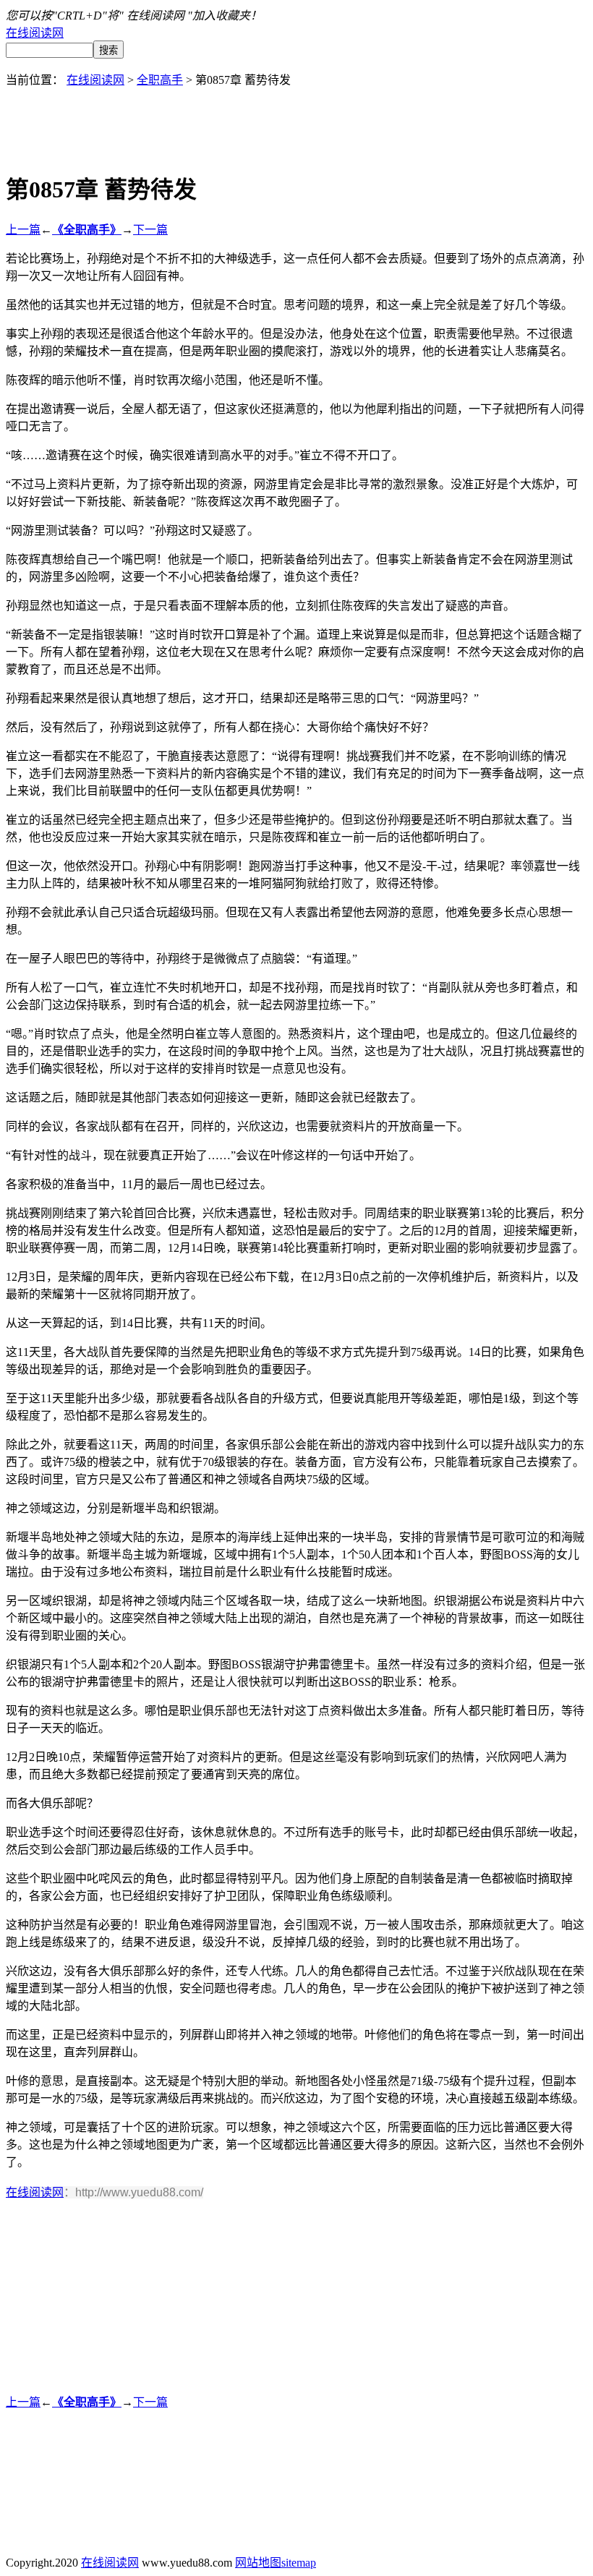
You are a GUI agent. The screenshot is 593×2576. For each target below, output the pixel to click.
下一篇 (150, 230)
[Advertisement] (296, 120)
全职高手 (160, 80)
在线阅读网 (35, 33)
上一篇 (23, 230)
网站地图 (258, 2563)
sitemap (299, 2563)
